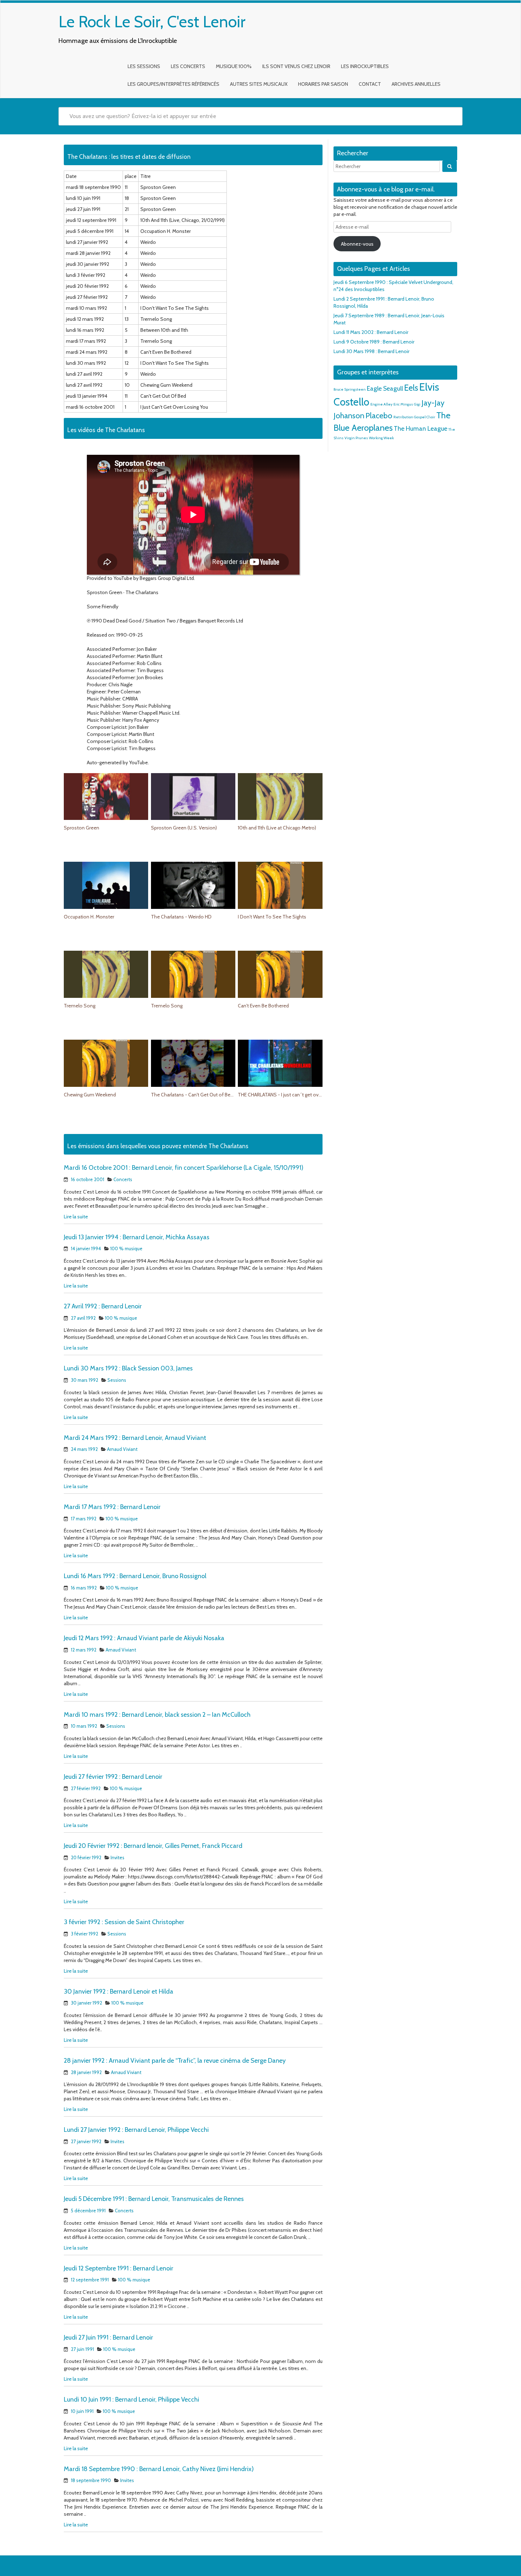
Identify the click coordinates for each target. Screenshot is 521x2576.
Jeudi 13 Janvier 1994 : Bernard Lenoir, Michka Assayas (137, 1237)
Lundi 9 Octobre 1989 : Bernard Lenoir (374, 342)
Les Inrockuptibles (365, 66)
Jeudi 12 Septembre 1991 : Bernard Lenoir (119, 2268)
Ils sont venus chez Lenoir (296, 66)
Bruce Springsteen (350, 389)
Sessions (117, 1380)
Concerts (123, 1179)
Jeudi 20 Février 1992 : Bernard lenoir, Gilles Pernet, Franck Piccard (153, 1846)
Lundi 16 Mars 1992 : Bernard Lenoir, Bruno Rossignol (135, 1576)
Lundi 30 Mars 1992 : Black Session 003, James (128, 1368)
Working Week (381, 438)
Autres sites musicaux (259, 84)
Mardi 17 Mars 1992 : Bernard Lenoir (112, 1507)
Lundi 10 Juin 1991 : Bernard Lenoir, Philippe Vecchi (131, 2399)
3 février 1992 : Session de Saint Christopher (124, 1922)
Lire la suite (76, 1217)
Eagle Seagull (385, 388)
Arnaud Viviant (122, 1449)
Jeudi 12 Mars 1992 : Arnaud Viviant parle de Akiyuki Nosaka (144, 1638)
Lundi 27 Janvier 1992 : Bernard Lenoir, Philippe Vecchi (136, 2130)
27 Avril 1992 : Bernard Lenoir (103, 1306)
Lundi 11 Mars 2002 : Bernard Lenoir (371, 332)
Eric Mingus (403, 404)
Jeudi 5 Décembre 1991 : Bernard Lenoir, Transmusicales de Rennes (154, 2199)
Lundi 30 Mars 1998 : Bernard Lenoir (371, 351)
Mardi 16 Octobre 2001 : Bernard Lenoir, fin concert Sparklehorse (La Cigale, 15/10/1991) (184, 1168)
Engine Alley (381, 404)
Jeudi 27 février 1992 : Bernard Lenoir (113, 1777)
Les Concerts (188, 66)
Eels (411, 388)
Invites (117, 1857)
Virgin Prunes (356, 438)
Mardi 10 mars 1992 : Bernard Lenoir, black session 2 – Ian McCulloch (157, 1715)
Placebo (379, 415)
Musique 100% (234, 66)
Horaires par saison (323, 84)
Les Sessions (144, 66)
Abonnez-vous (357, 244)
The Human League (421, 428)
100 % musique (126, 1248)
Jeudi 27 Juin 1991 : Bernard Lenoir (108, 2337)
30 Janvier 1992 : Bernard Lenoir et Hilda (119, 1991)
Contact (370, 84)
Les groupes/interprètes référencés (173, 84)
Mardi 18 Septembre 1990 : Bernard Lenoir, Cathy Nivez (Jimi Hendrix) (159, 2469)
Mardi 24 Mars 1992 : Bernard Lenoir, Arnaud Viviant (135, 1438)
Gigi (417, 404)
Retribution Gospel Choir (414, 417)
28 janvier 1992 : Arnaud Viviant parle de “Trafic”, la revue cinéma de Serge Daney (175, 2061)
